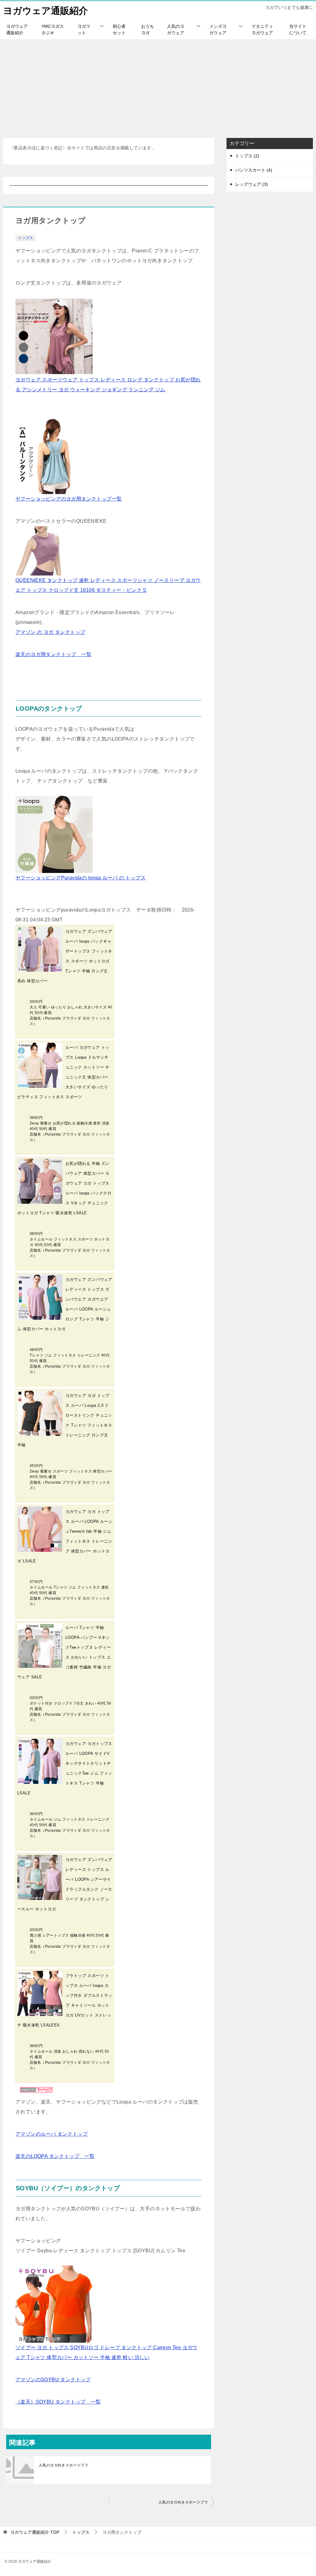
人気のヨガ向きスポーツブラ (63, 2465)
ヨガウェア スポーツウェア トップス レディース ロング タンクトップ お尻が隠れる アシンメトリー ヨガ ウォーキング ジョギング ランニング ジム (108, 385)
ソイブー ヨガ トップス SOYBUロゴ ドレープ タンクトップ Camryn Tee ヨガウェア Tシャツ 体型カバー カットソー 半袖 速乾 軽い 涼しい (106, 2352)
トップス (26, 238)
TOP (35, 2532)
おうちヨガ (148, 29)
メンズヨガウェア (218, 29)
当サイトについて (298, 29)
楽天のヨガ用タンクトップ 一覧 (53, 654)
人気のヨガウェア (176, 29)
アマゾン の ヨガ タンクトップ (50, 632)
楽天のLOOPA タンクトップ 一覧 (55, 2156)
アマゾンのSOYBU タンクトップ (53, 2380)
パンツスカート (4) (254, 170)
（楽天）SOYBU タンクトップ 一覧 (58, 2402)
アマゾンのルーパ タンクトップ (52, 2134)
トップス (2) (247, 156)
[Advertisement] (158, 85)
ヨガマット (84, 29)
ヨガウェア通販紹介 (46, 11)
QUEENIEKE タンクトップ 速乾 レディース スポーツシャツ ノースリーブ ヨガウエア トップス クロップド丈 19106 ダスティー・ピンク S (108, 585)
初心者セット (119, 29)
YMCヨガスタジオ (53, 29)
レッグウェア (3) (252, 184)
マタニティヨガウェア (262, 29)
